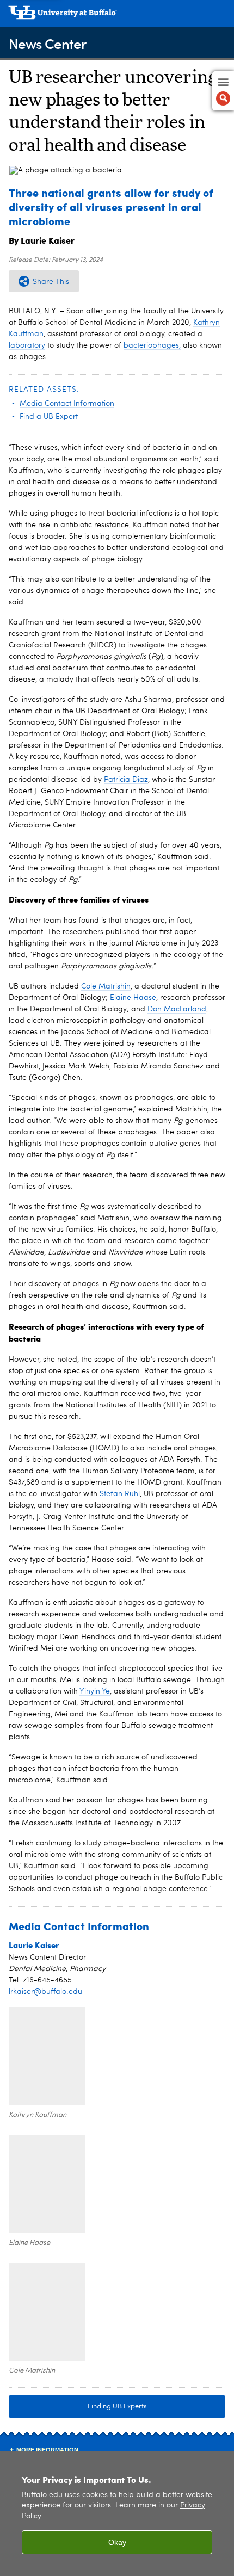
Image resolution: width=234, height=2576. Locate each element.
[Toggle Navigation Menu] (223, 91)
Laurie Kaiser (34, 1945)
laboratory (27, 345)
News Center (47, 43)
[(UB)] (117, 16)
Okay (117, 2542)
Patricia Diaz (126, 780)
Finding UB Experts (117, 2407)
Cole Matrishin (106, 986)
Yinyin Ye (95, 1691)
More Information (47, 2450)
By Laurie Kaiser (42, 240)
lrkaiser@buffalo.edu (45, 1992)
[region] (117, 2514)
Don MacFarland (177, 1009)
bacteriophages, (152, 345)
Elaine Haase (133, 998)
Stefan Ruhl (120, 1494)
